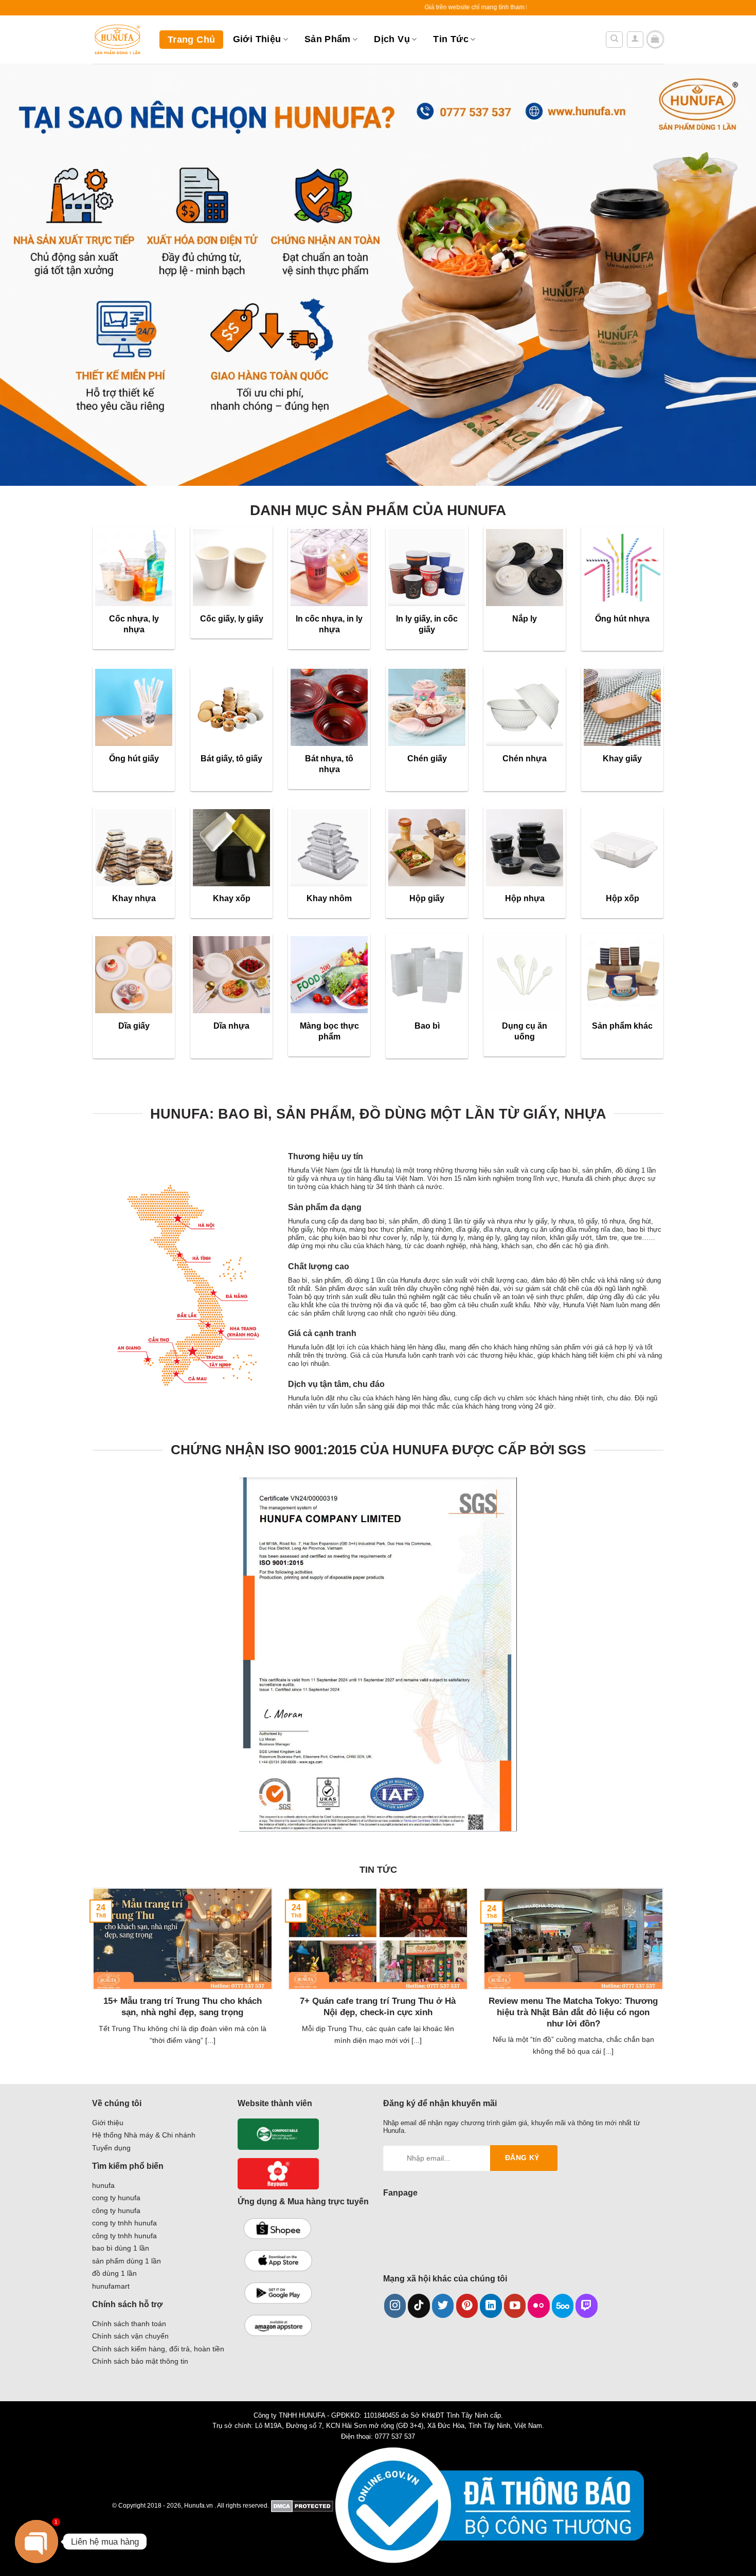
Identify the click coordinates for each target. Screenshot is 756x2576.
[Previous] (91, 1985)
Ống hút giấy (134, 758)
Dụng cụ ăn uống (525, 1031)
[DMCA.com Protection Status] (302, 2505)
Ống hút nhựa (622, 618)
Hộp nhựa (525, 898)
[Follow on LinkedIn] (491, 2306)
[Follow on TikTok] (419, 2306)
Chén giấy (427, 758)
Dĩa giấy (134, 1026)
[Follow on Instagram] (395, 2306)
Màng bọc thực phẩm (329, 1031)
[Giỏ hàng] (655, 40)
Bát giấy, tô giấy (231, 758)
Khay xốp (232, 898)
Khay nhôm (329, 898)
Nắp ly (525, 618)
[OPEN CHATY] (37, 2542)
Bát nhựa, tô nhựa (329, 764)
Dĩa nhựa (231, 1026)
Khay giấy (622, 758)
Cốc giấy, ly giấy (232, 618)
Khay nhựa (134, 898)
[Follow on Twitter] (443, 2306)
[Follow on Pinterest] (467, 2306)
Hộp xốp (623, 898)
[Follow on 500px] (563, 2306)
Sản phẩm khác (622, 1026)
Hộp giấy (427, 898)
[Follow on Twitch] (587, 2306)
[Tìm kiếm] (614, 40)
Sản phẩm (328, 39)
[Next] (665, 1985)
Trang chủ (191, 40)
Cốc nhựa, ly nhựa (134, 624)
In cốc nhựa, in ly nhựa (329, 624)
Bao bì (427, 1026)
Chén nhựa (525, 758)
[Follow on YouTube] (515, 2306)
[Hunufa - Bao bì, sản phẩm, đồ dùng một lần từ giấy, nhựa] (118, 40)
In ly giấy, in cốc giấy (427, 624)
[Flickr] (539, 2306)
